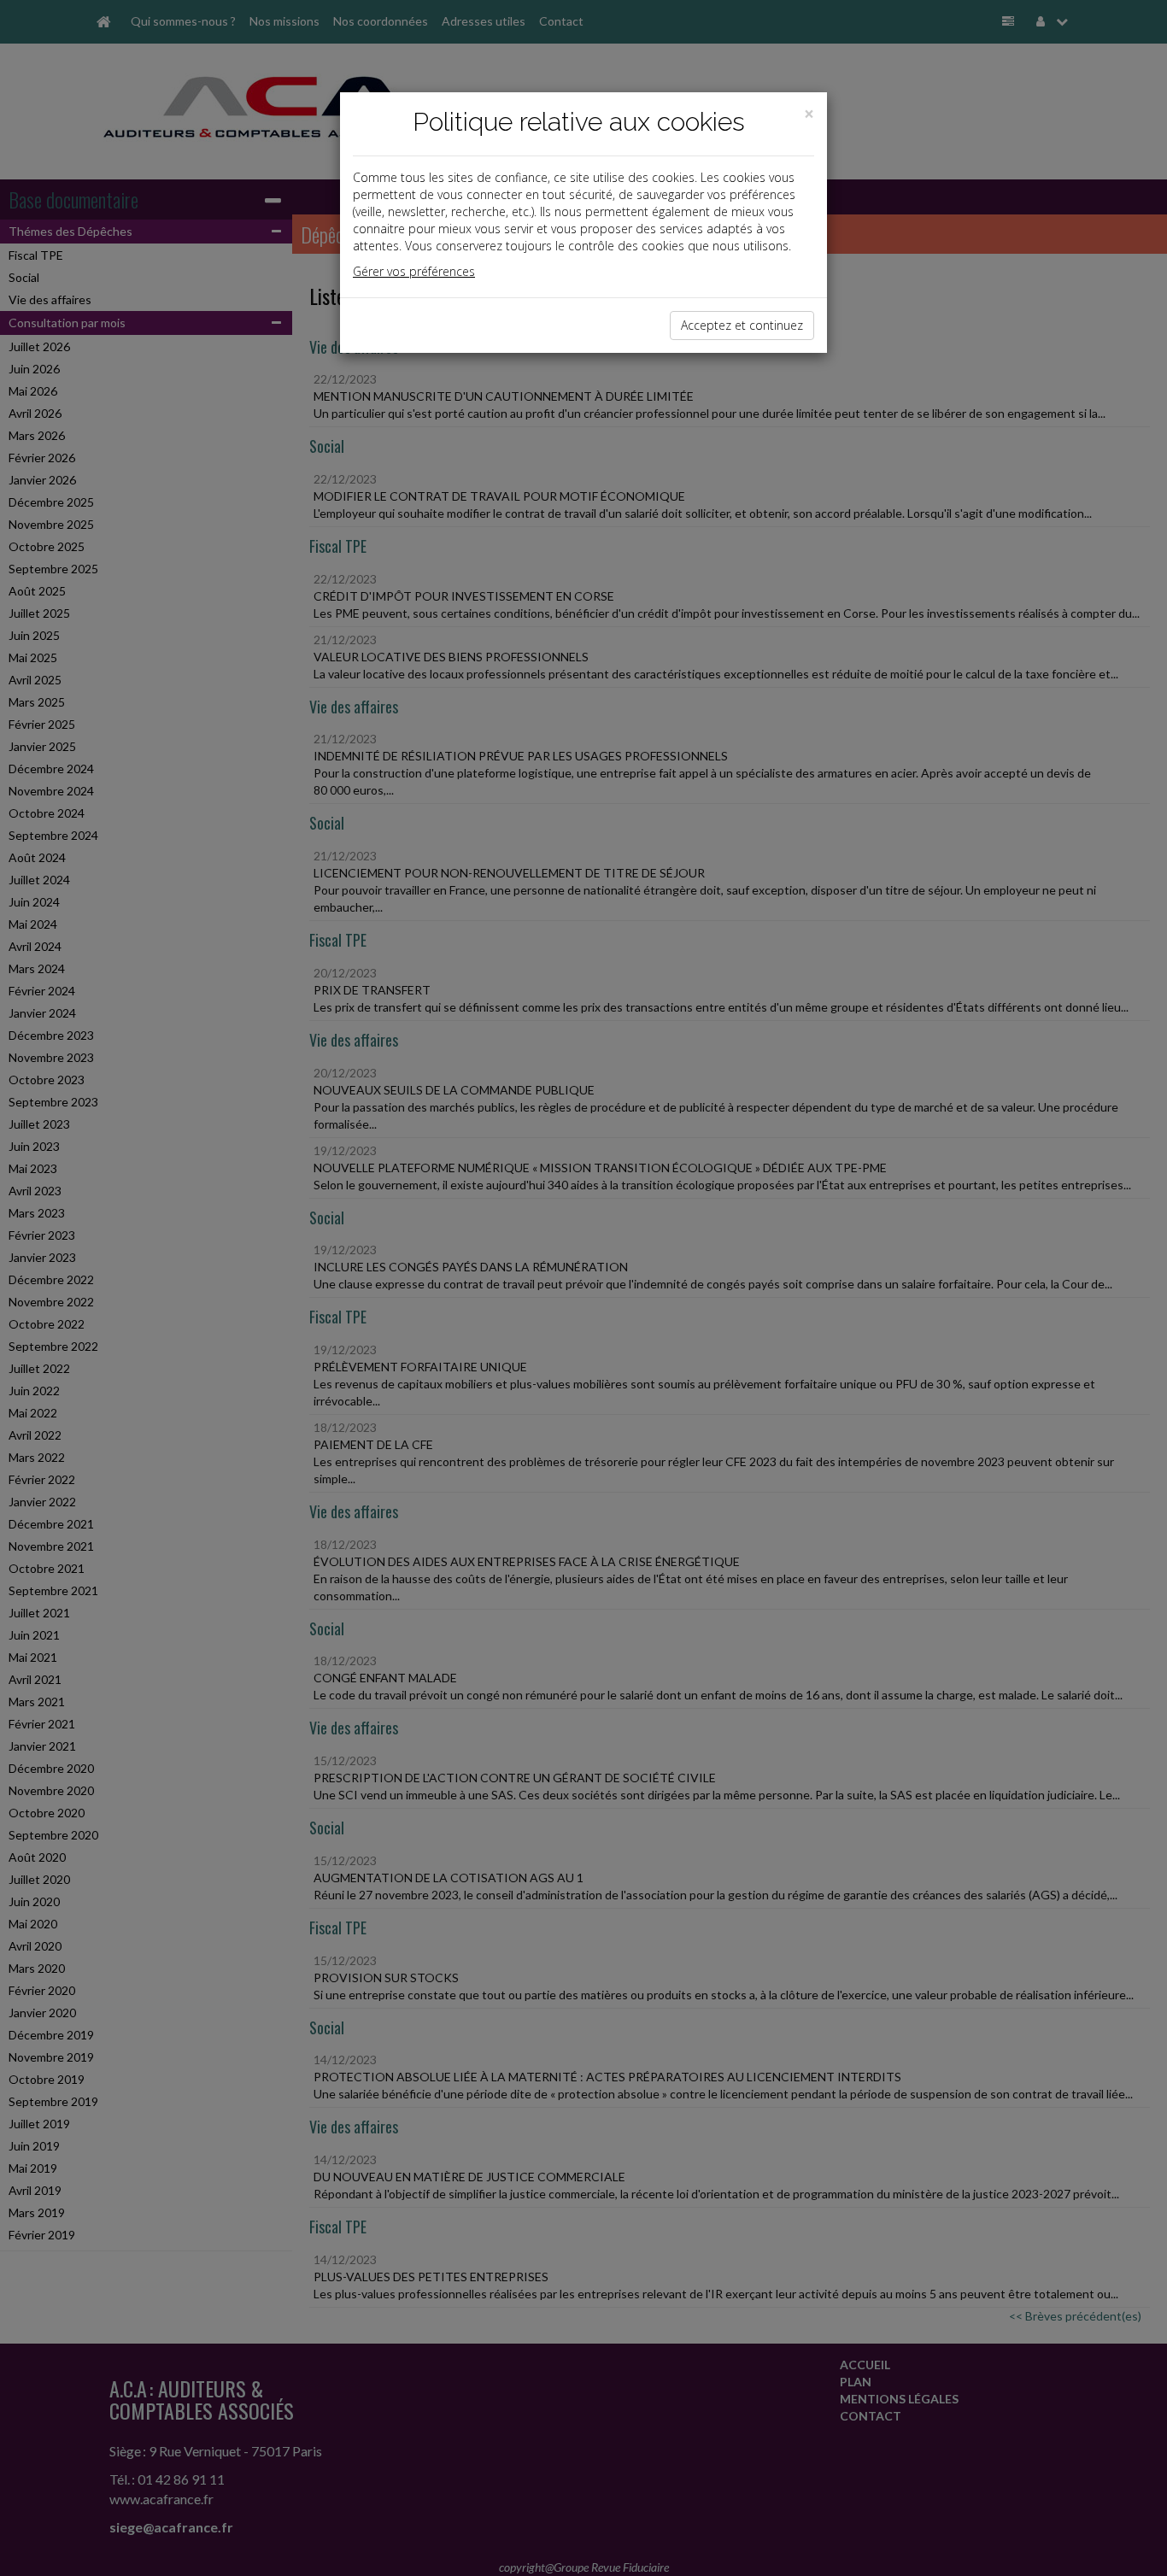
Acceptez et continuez (742, 325)
